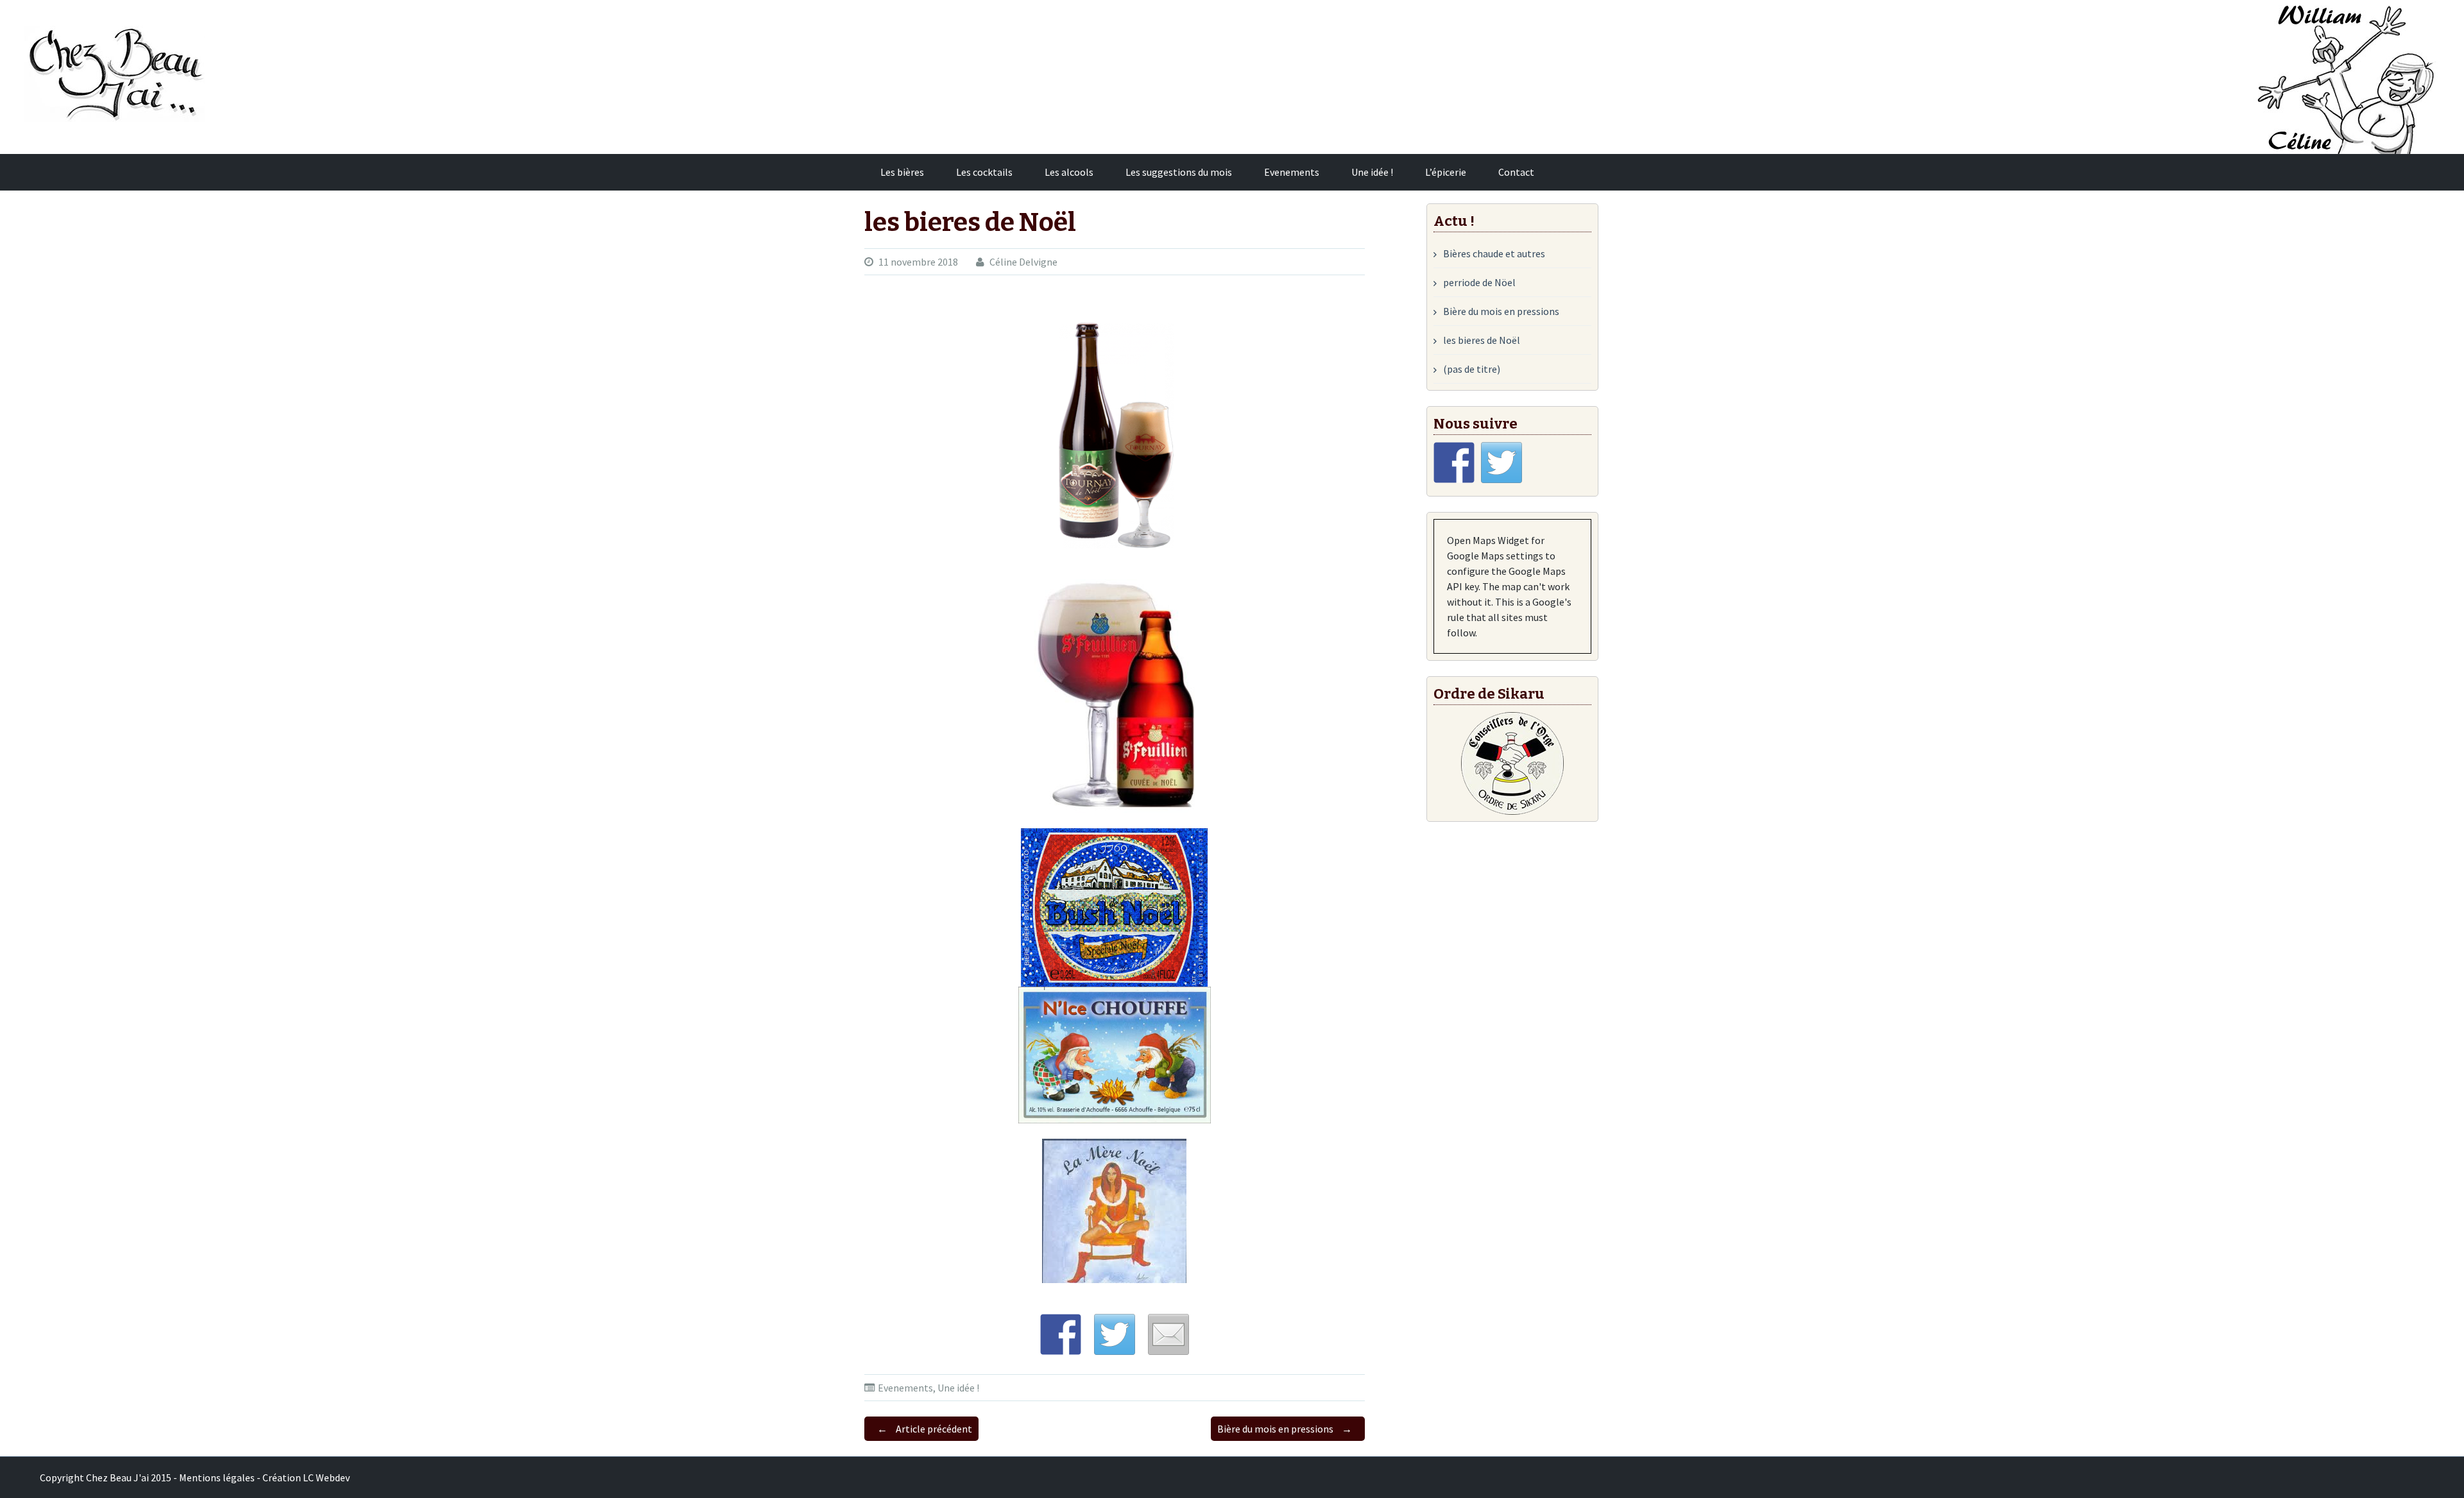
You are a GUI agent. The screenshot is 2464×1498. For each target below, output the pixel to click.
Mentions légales (217, 1477)
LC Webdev (326, 1477)
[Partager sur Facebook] (1061, 1334)
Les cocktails (984, 172)
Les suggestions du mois (1179, 172)
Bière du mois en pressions (1285, 1429)
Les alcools (1069, 172)
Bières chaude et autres (1494, 253)
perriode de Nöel (1479, 282)
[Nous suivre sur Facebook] (1454, 463)
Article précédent (925, 1429)
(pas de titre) (1472, 369)
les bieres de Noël (1482, 340)
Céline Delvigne (1023, 262)
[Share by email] (1168, 1334)
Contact (1516, 172)
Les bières (902, 172)
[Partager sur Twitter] (1115, 1334)
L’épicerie (1446, 172)
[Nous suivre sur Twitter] (1502, 463)
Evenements (1292, 172)
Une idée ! (1372, 172)
